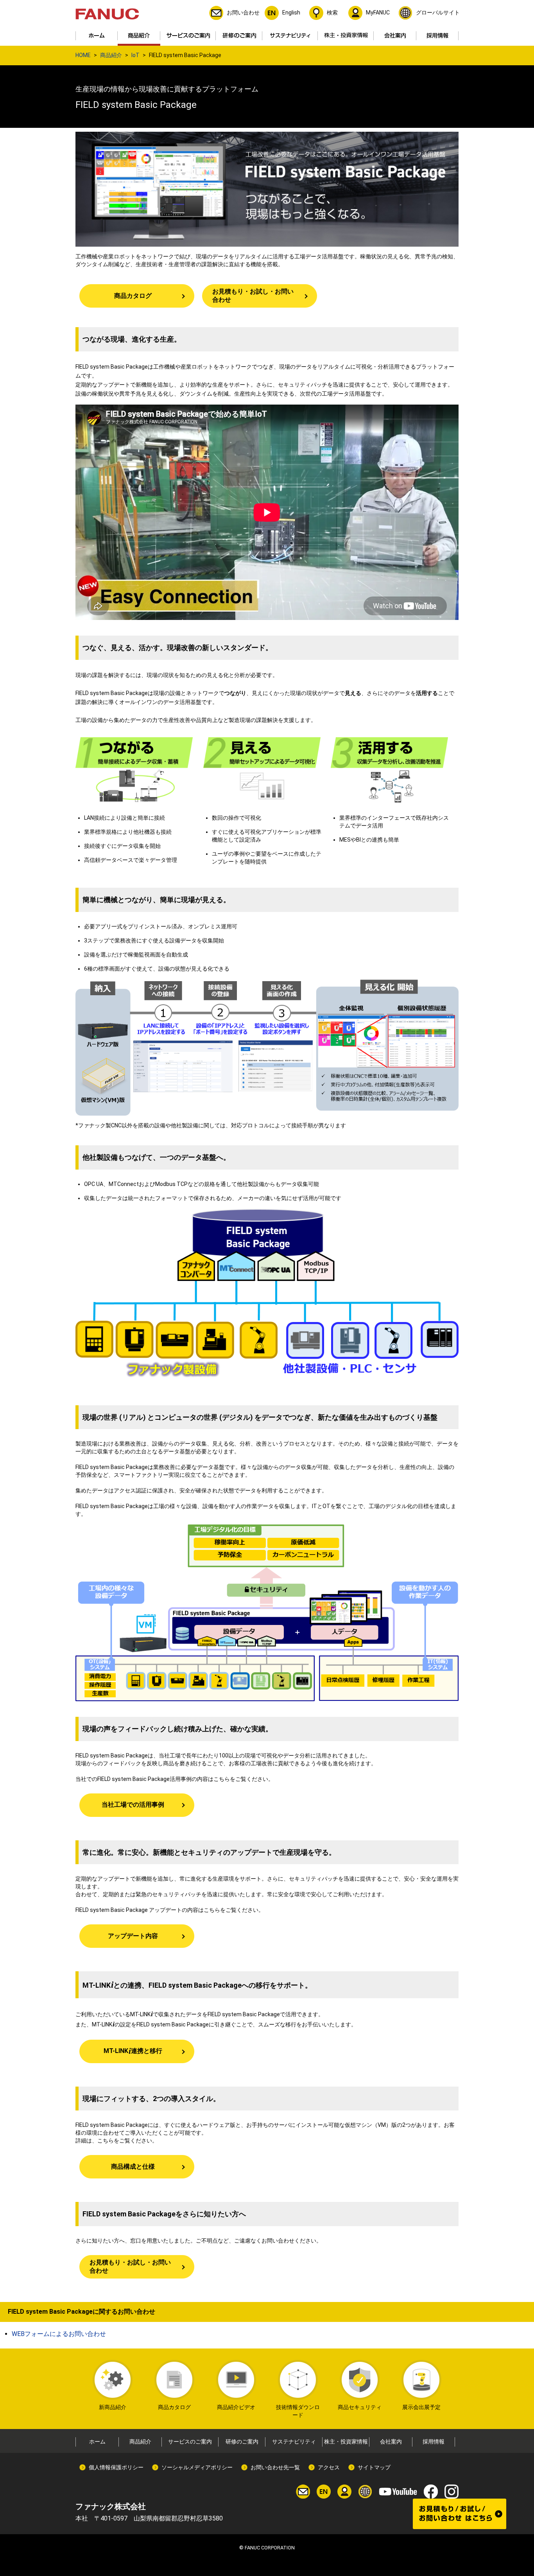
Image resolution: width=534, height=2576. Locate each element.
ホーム (97, 2442)
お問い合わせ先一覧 (275, 2467)
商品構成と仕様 (133, 2167)
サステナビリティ (294, 2442)
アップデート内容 (133, 1936)
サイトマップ (374, 2467)
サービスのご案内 (190, 2442)
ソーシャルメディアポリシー (197, 2467)
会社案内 (391, 2442)
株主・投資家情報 (346, 2442)
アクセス (329, 2467)
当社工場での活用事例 (133, 1805)
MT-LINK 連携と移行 (133, 2051)
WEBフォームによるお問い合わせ (59, 2334)
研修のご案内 (242, 2442)
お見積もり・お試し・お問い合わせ (253, 296)
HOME (83, 55)
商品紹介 (111, 55)
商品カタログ (133, 296)
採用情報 (434, 2442)
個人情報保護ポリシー (116, 2467)
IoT (135, 55)
